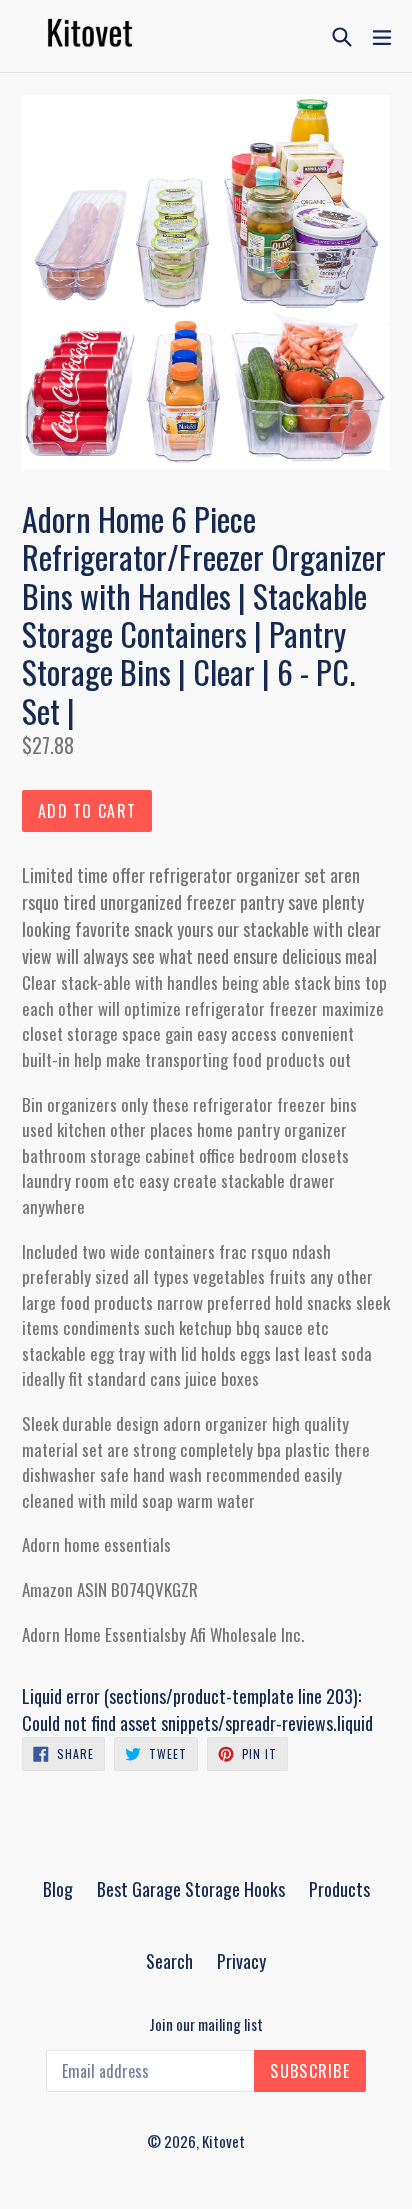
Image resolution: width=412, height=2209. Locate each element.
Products (339, 1889)
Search (169, 1961)
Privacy (241, 1961)
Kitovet (223, 2141)
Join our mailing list (206, 2024)
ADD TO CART (87, 811)
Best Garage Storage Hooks (191, 1889)
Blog (58, 1889)
